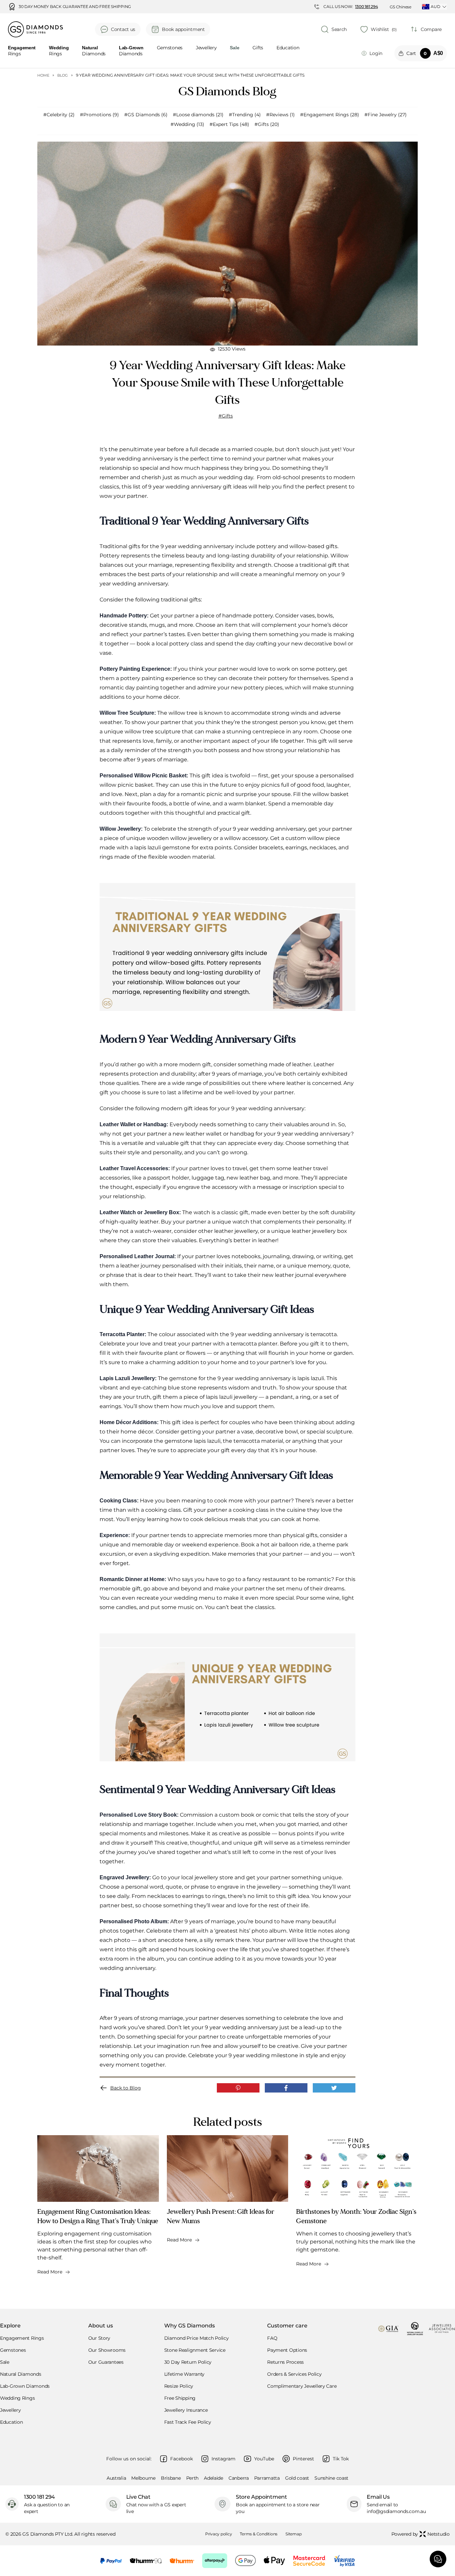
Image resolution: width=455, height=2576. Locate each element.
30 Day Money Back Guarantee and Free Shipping (75, 7)
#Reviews (280, 115)
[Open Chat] (438, 2559)
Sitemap (293, 2534)
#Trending (245, 115)
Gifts (258, 48)
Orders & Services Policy (294, 2374)
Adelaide (214, 2478)
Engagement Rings (22, 2338)
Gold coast (297, 2478)
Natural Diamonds (21, 2374)
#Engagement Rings (330, 115)
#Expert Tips (229, 124)
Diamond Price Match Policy (197, 2338)
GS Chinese (401, 7)
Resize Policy (179, 2386)
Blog (63, 75)
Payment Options (287, 2350)
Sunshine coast (331, 2478)
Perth (193, 2478)
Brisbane (171, 2478)
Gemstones (170, 48)
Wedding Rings (17, 2398)
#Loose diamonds (198, 115)
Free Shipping (180, 2398)
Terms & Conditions (259, 2534)
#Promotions (99, 115)
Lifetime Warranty (184, 2374)
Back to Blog (126, 2088)
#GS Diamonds (146, 115)
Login (376, 53)
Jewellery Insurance (186, 2410)
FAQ (272, 2338)
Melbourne (143, 2478)
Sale (5, 2362)
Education (288, 48)
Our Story (99, 2338)
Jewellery (206, 48)
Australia (116, 2478)
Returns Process (285, 2362)
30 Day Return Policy (188, 2362)
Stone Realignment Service (195, 2350)
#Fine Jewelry (386, 115)
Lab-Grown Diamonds (25, 2386)
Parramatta (267, 2478)
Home (43, 75)
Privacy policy (219, 2534)
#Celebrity (59, 115)
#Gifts (267, 124)
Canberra (239, 2478)
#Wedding (187, 124)
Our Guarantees (106, 2362)
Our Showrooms (107, 2350)
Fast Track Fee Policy (188, 2422)
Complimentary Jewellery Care (302, 2386)
